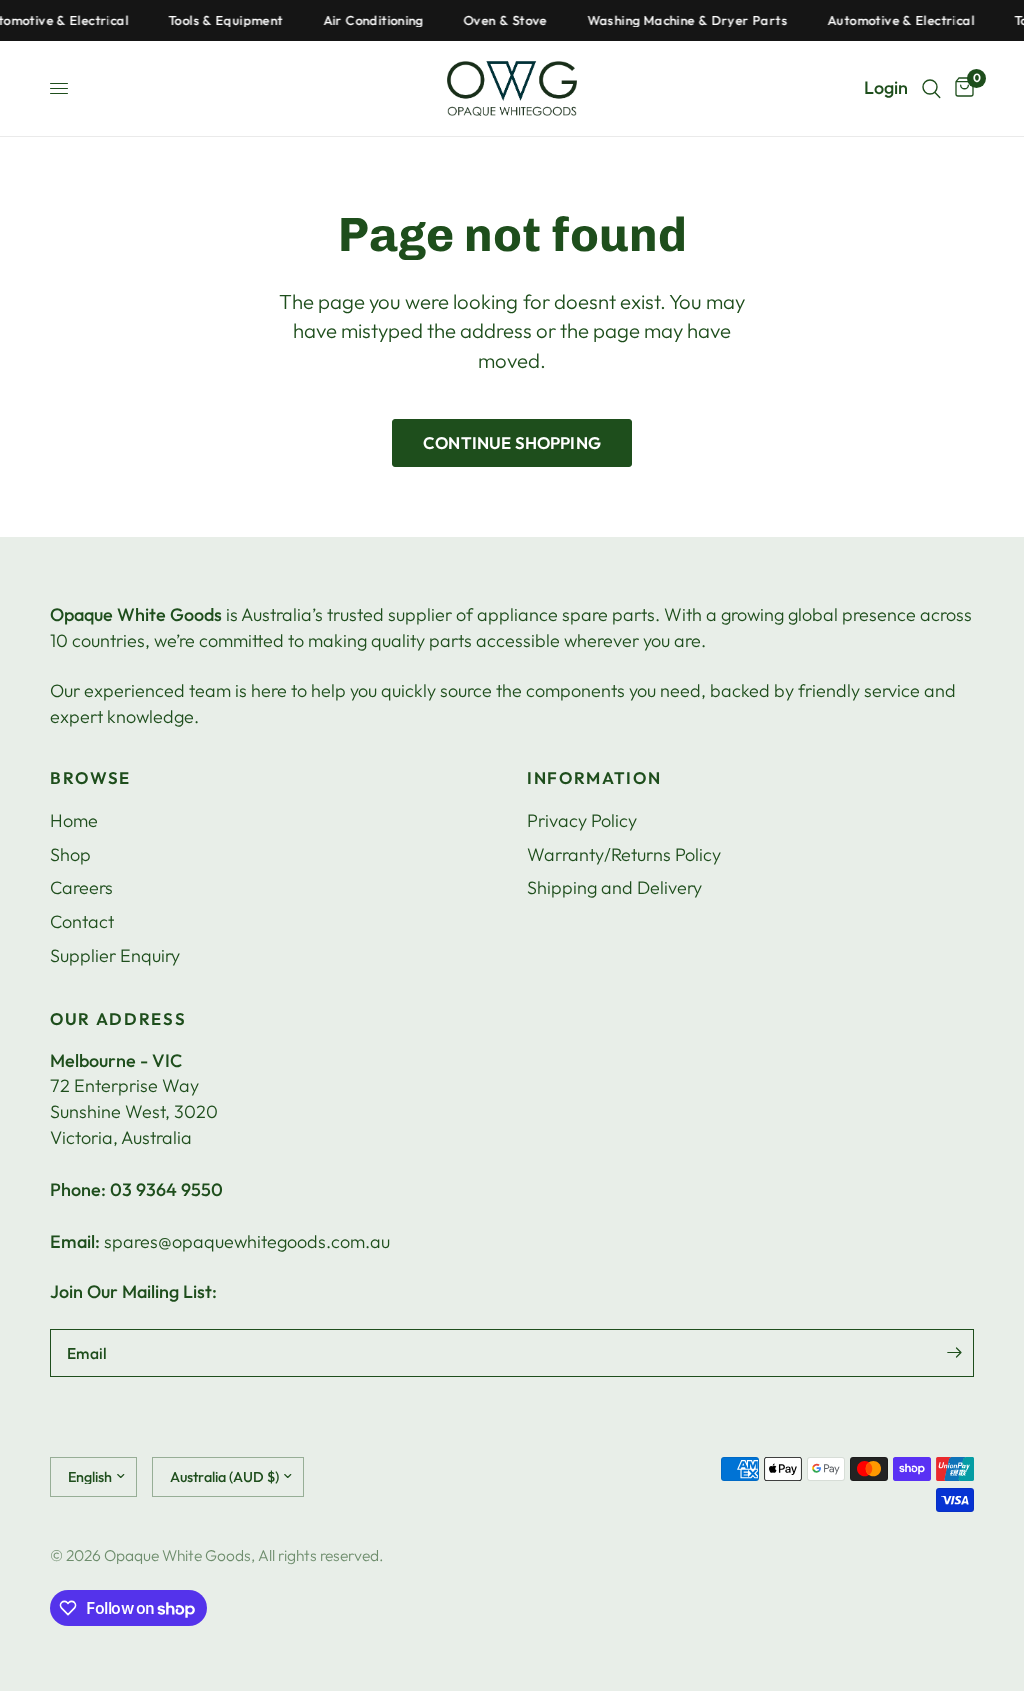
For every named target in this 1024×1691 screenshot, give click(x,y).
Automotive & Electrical (889, 20)
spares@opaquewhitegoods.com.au (247, 1241)
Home (74, 820)
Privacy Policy (582, 820)
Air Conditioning (362, 20)
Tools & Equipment (214, 20)
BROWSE (90, 778)
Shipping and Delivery (614, 887)
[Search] (931, 88)
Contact (82, 921)
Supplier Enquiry (115, 955)
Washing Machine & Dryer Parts (676, 20)
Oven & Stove (494, 20)
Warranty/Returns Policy (624, 854)
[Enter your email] (954, 1353)
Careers (81, 887)
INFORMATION (594, 778)
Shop (70, 854)
